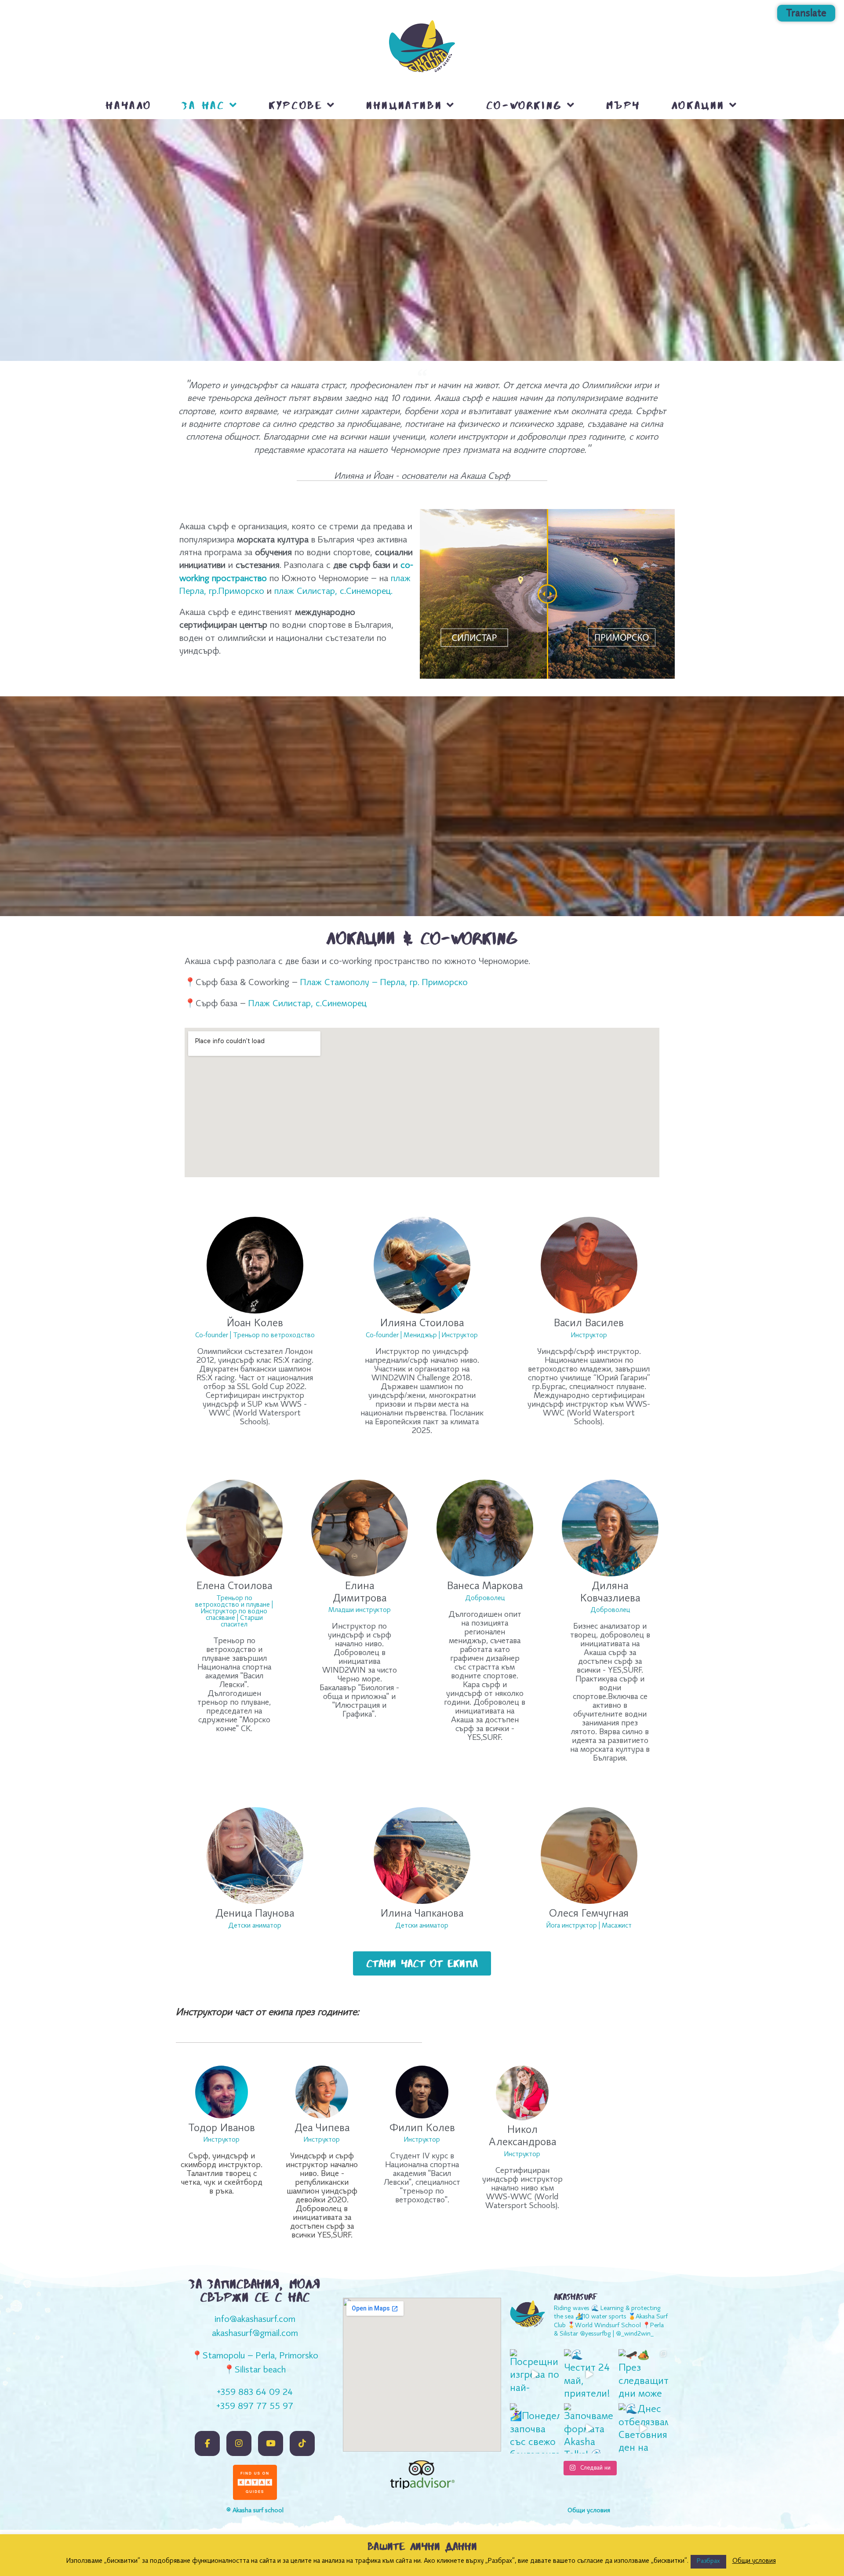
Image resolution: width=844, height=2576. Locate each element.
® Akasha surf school (255, 2511)
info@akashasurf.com (255, 2320)
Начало (129, 105)
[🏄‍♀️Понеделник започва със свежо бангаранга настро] (535, 2428)
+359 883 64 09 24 (255, 2393)
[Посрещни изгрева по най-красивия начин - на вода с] (535, 2374)
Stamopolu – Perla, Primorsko (260, 2356)
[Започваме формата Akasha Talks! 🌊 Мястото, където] (589, 2428)
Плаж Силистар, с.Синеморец (306, 1004)
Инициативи (404, 105)
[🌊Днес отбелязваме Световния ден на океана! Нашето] (643, 2428)
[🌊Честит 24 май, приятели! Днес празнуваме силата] (589, 2374)
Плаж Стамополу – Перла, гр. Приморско (384, 983)
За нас (204, 105)
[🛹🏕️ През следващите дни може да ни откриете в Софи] (643, 2374)
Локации (698, 105)
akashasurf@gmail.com (255, 2334)
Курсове (295, 105)
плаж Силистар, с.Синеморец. (333, 592)
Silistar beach (260, 2370)
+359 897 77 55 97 (255, 2407)
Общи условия (754, 2561)
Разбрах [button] (708, 2561)
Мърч (623, 105)
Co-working (524, 105)
